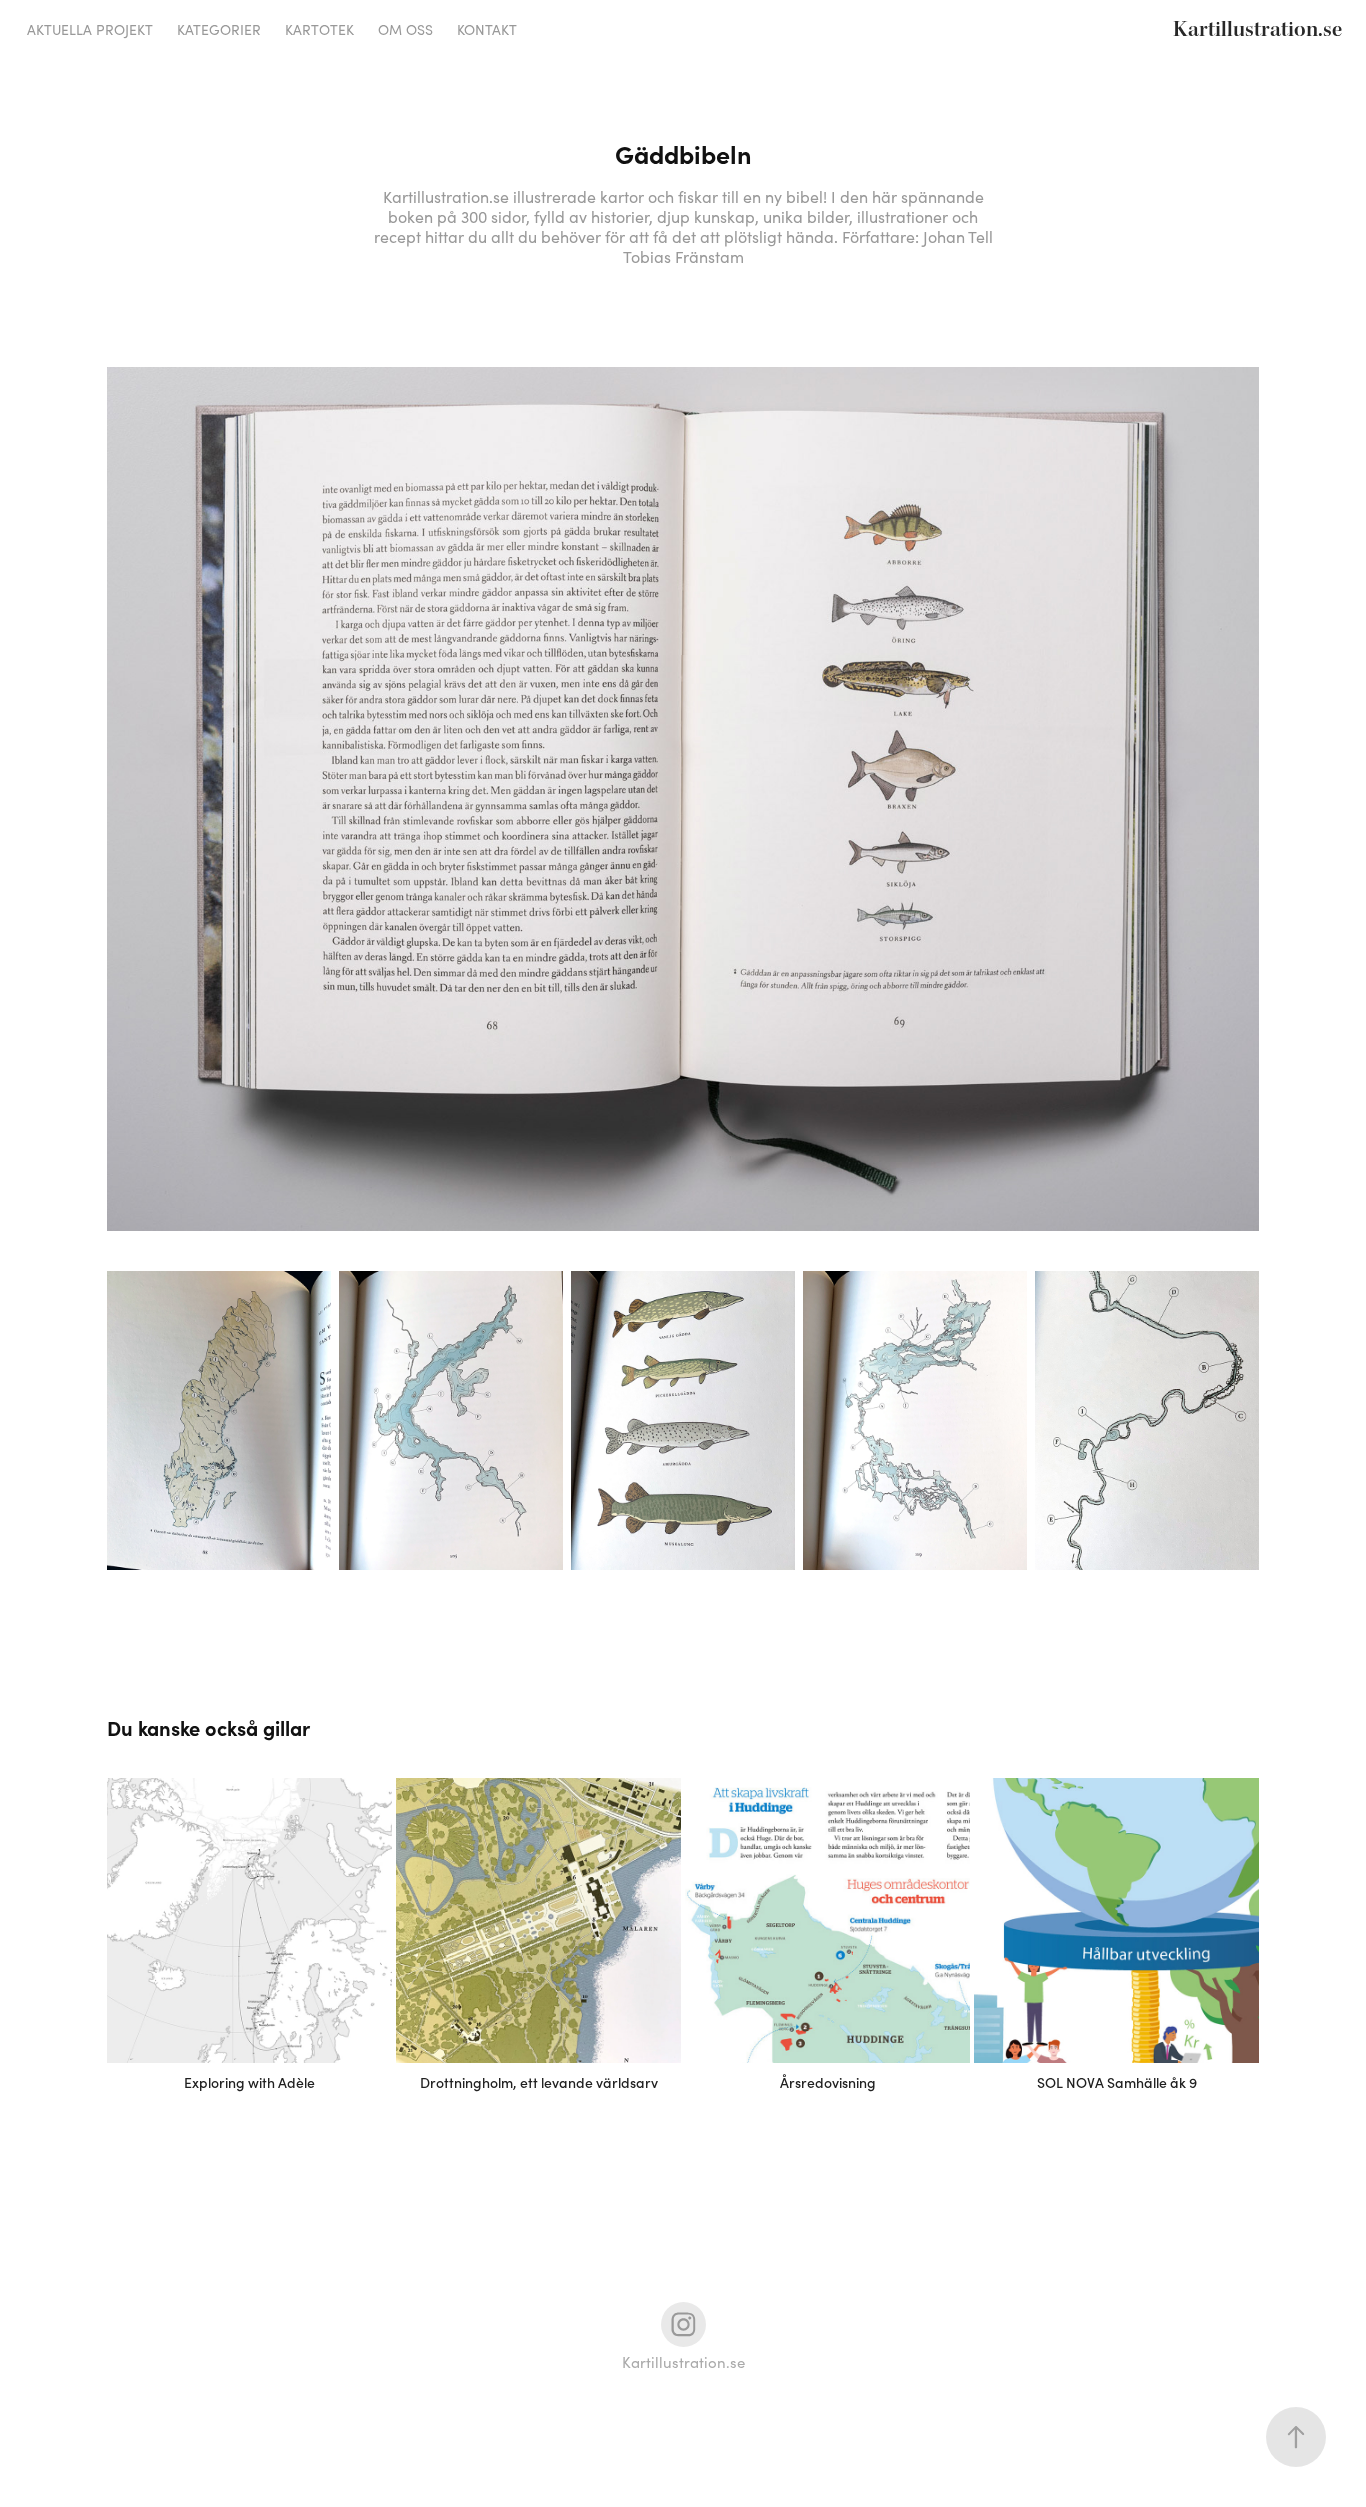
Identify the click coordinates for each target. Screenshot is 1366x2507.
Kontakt (487, 29)
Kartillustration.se (1257, 30)
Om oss (405, 29)
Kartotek (319, 29)
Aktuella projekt (90, 29)
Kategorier (219, 29)
